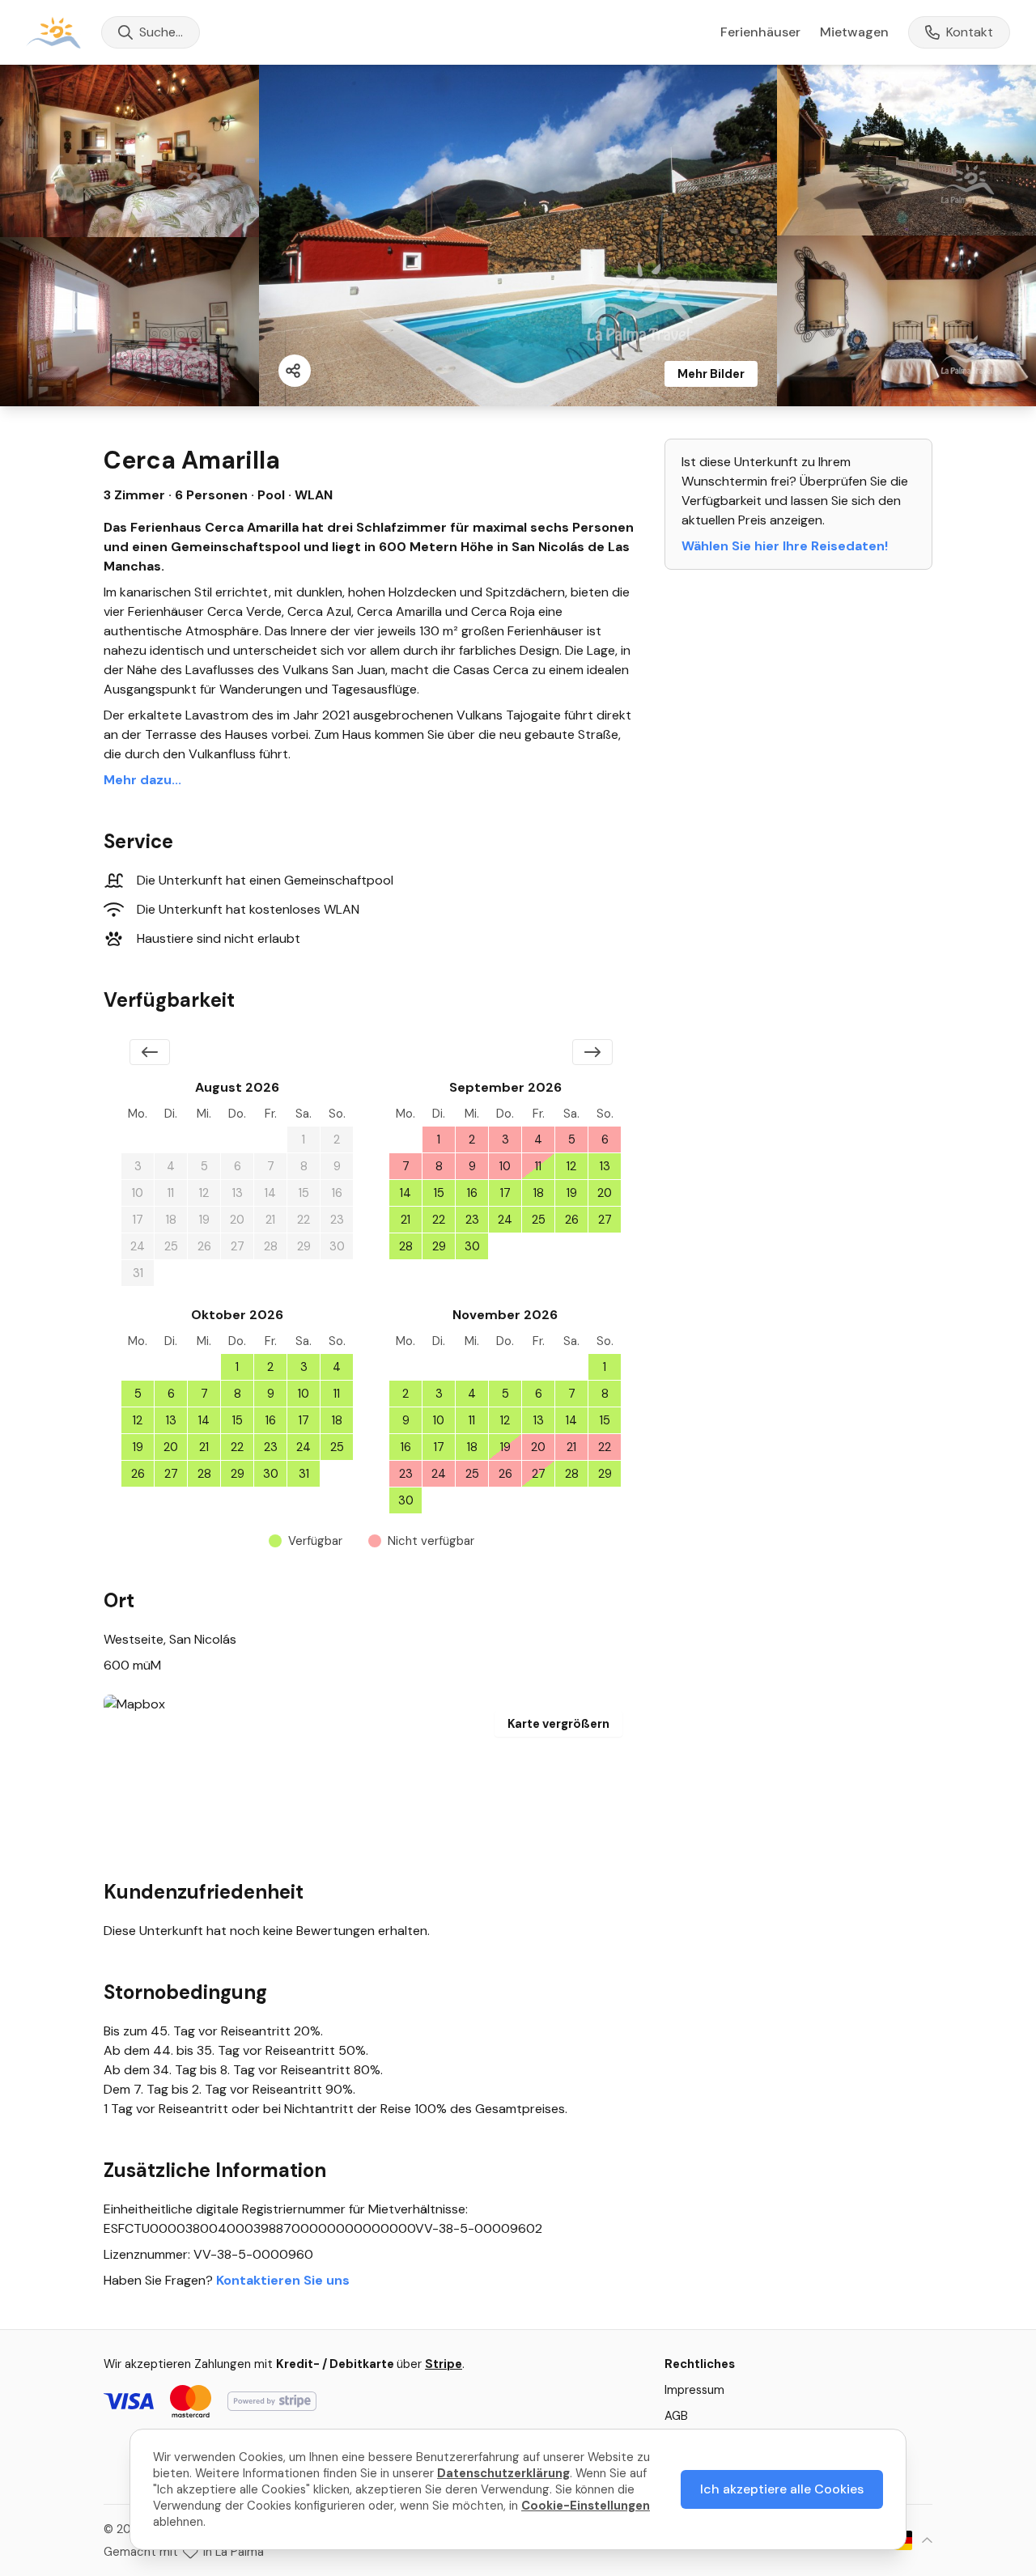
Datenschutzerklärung (503, 2473)
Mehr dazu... (142, 780)
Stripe (444, 2364)
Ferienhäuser (760, 32)
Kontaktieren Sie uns (283, 2280)
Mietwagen (854, 32)
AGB (676, 2416)
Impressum (694, 2390)
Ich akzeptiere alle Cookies (782, 2489)
